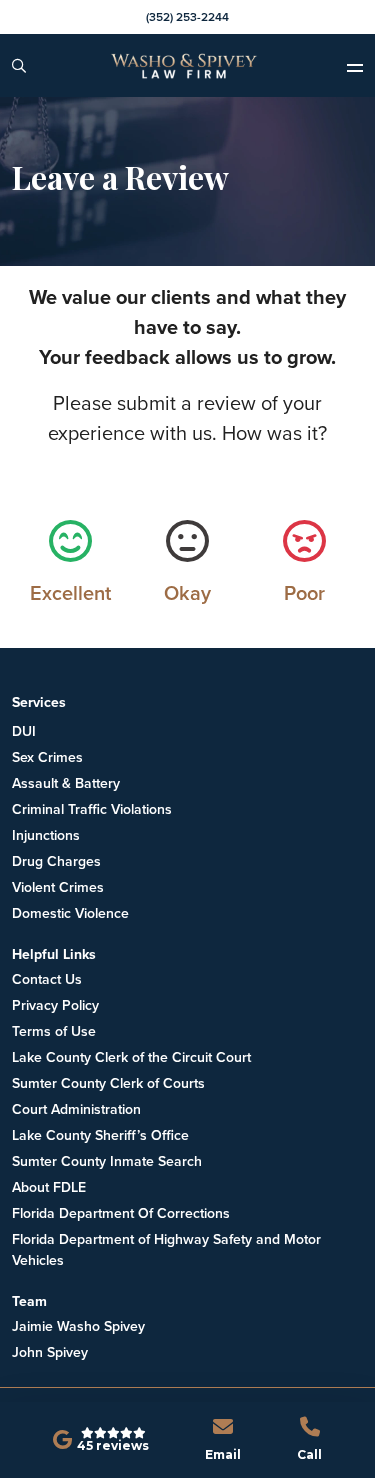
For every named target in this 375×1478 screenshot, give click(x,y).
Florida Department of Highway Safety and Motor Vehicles (166, 1250)
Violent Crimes (58, 887)
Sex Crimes (47, 757)
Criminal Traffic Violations (92, 809)
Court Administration (76, 1109)
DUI (24, 731)
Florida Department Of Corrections (121, 1213)
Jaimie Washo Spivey (78, 1326)
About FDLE (49, 1187)
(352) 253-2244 (187, 17)
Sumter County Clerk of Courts (108, 1083)
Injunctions (46, 835)
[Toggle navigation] (360, 66)
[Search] (19, 66)
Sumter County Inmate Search (107, 1161)
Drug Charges (56, 861)
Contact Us (47, 979)
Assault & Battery (66, 783)
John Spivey (50, 1352)
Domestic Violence (70, 913)
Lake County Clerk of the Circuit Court (131, 1057)
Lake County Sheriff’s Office (100, 1135)
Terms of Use (54, 1031)
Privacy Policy (55, 1005)
